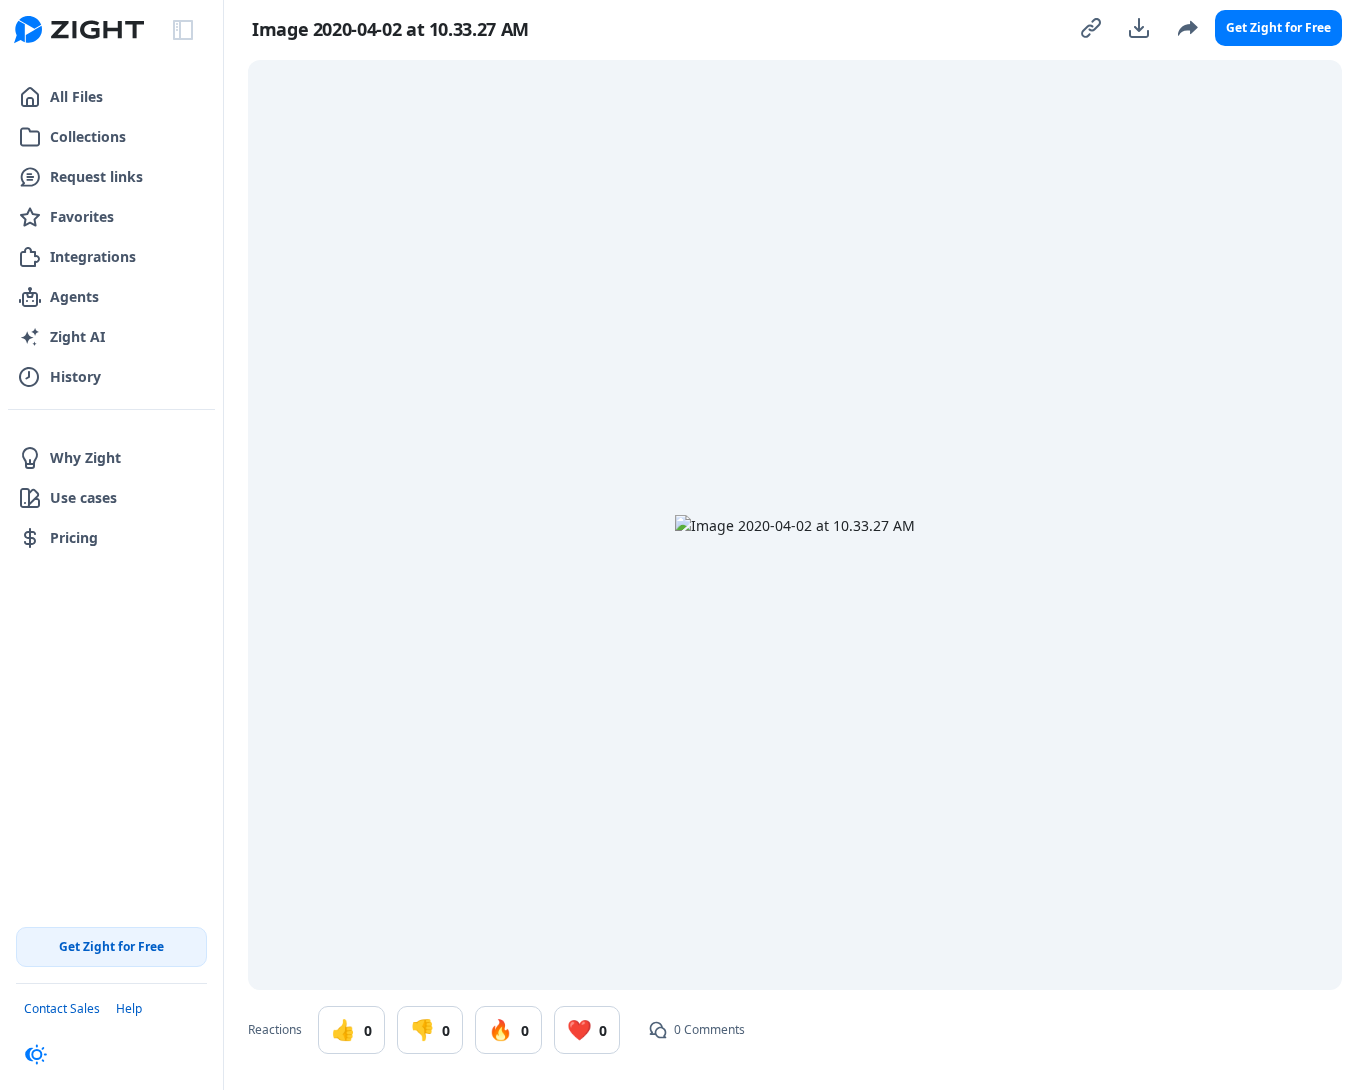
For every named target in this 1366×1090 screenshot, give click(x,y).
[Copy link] (1091, 28)
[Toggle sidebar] (183, 30)
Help (129, 1008)
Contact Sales (62, 1008)
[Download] (1139, 28)
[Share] (1187, 28)
